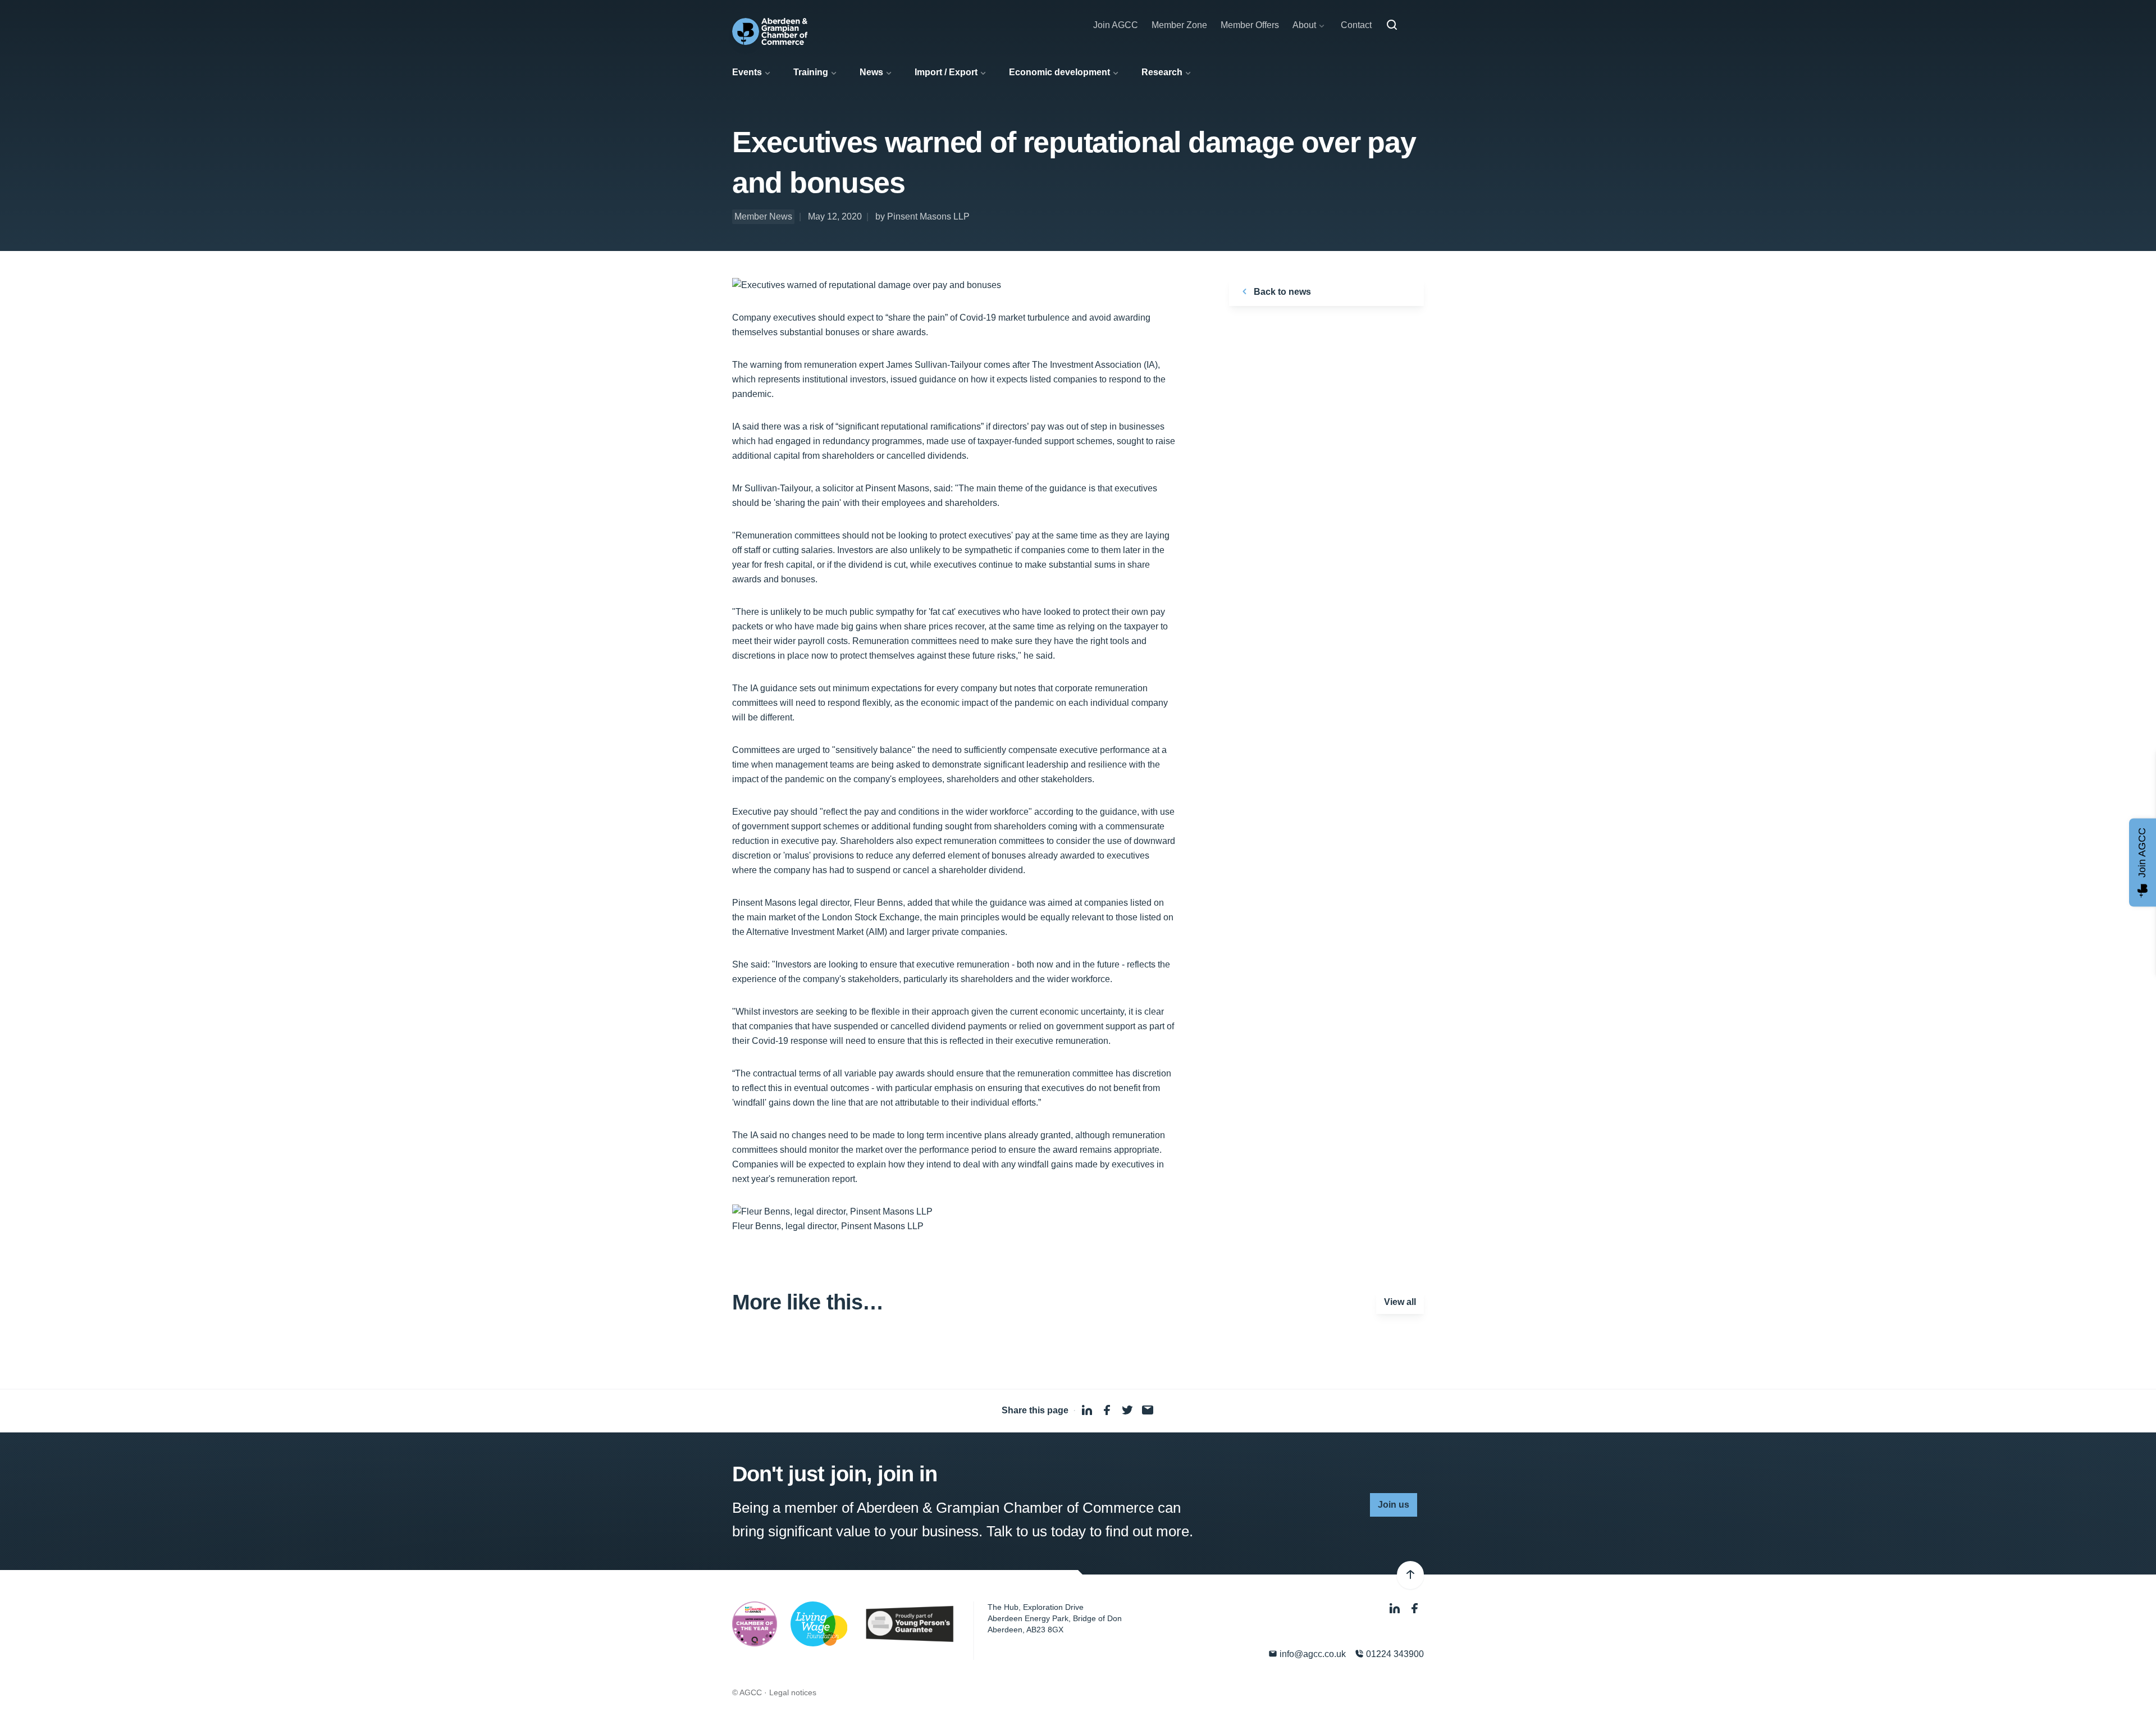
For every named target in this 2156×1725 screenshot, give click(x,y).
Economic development (1059, 72)
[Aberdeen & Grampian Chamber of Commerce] (770, 31)
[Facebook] (1415, 1608)
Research (1162, 72)
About (1304, 25)
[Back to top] (1410, 1575)
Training (811, 72)
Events (747, 72)
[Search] (1392, 25)
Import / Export (946, 72)
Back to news (1281, 292)
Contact (1356, 25)
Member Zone (1179, 25)
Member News (763, 216)
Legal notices (793, 1692)
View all (1400, 1302)
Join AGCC (1116, 25)
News (871, 72)
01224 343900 (1394, 1654)
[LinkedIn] (1396, 1608)
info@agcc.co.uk (1312, 1654)
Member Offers (1250, 25)
